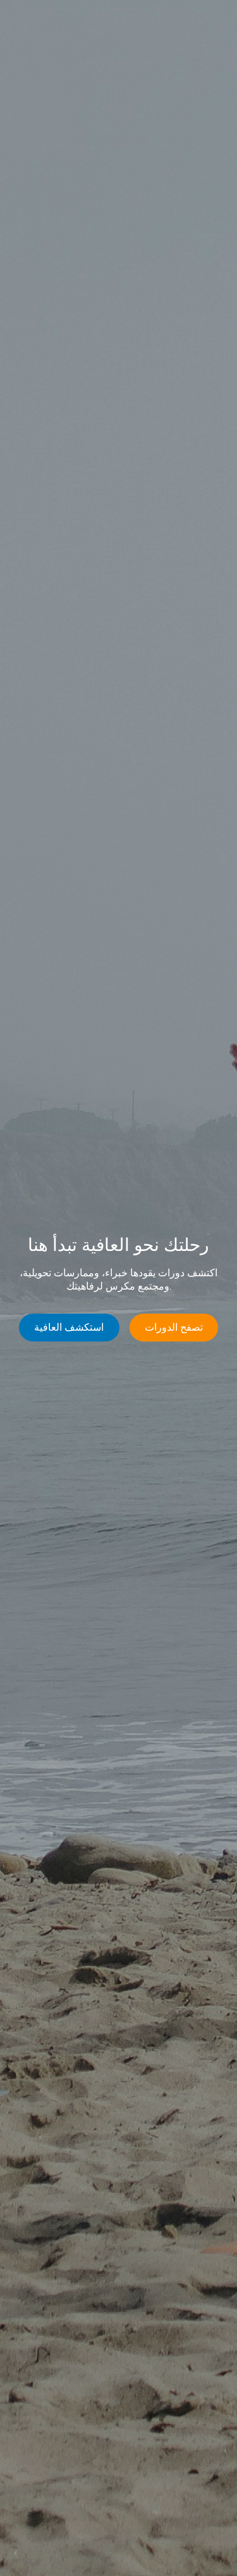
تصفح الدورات (174, 1327)
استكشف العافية (69, 1327)
